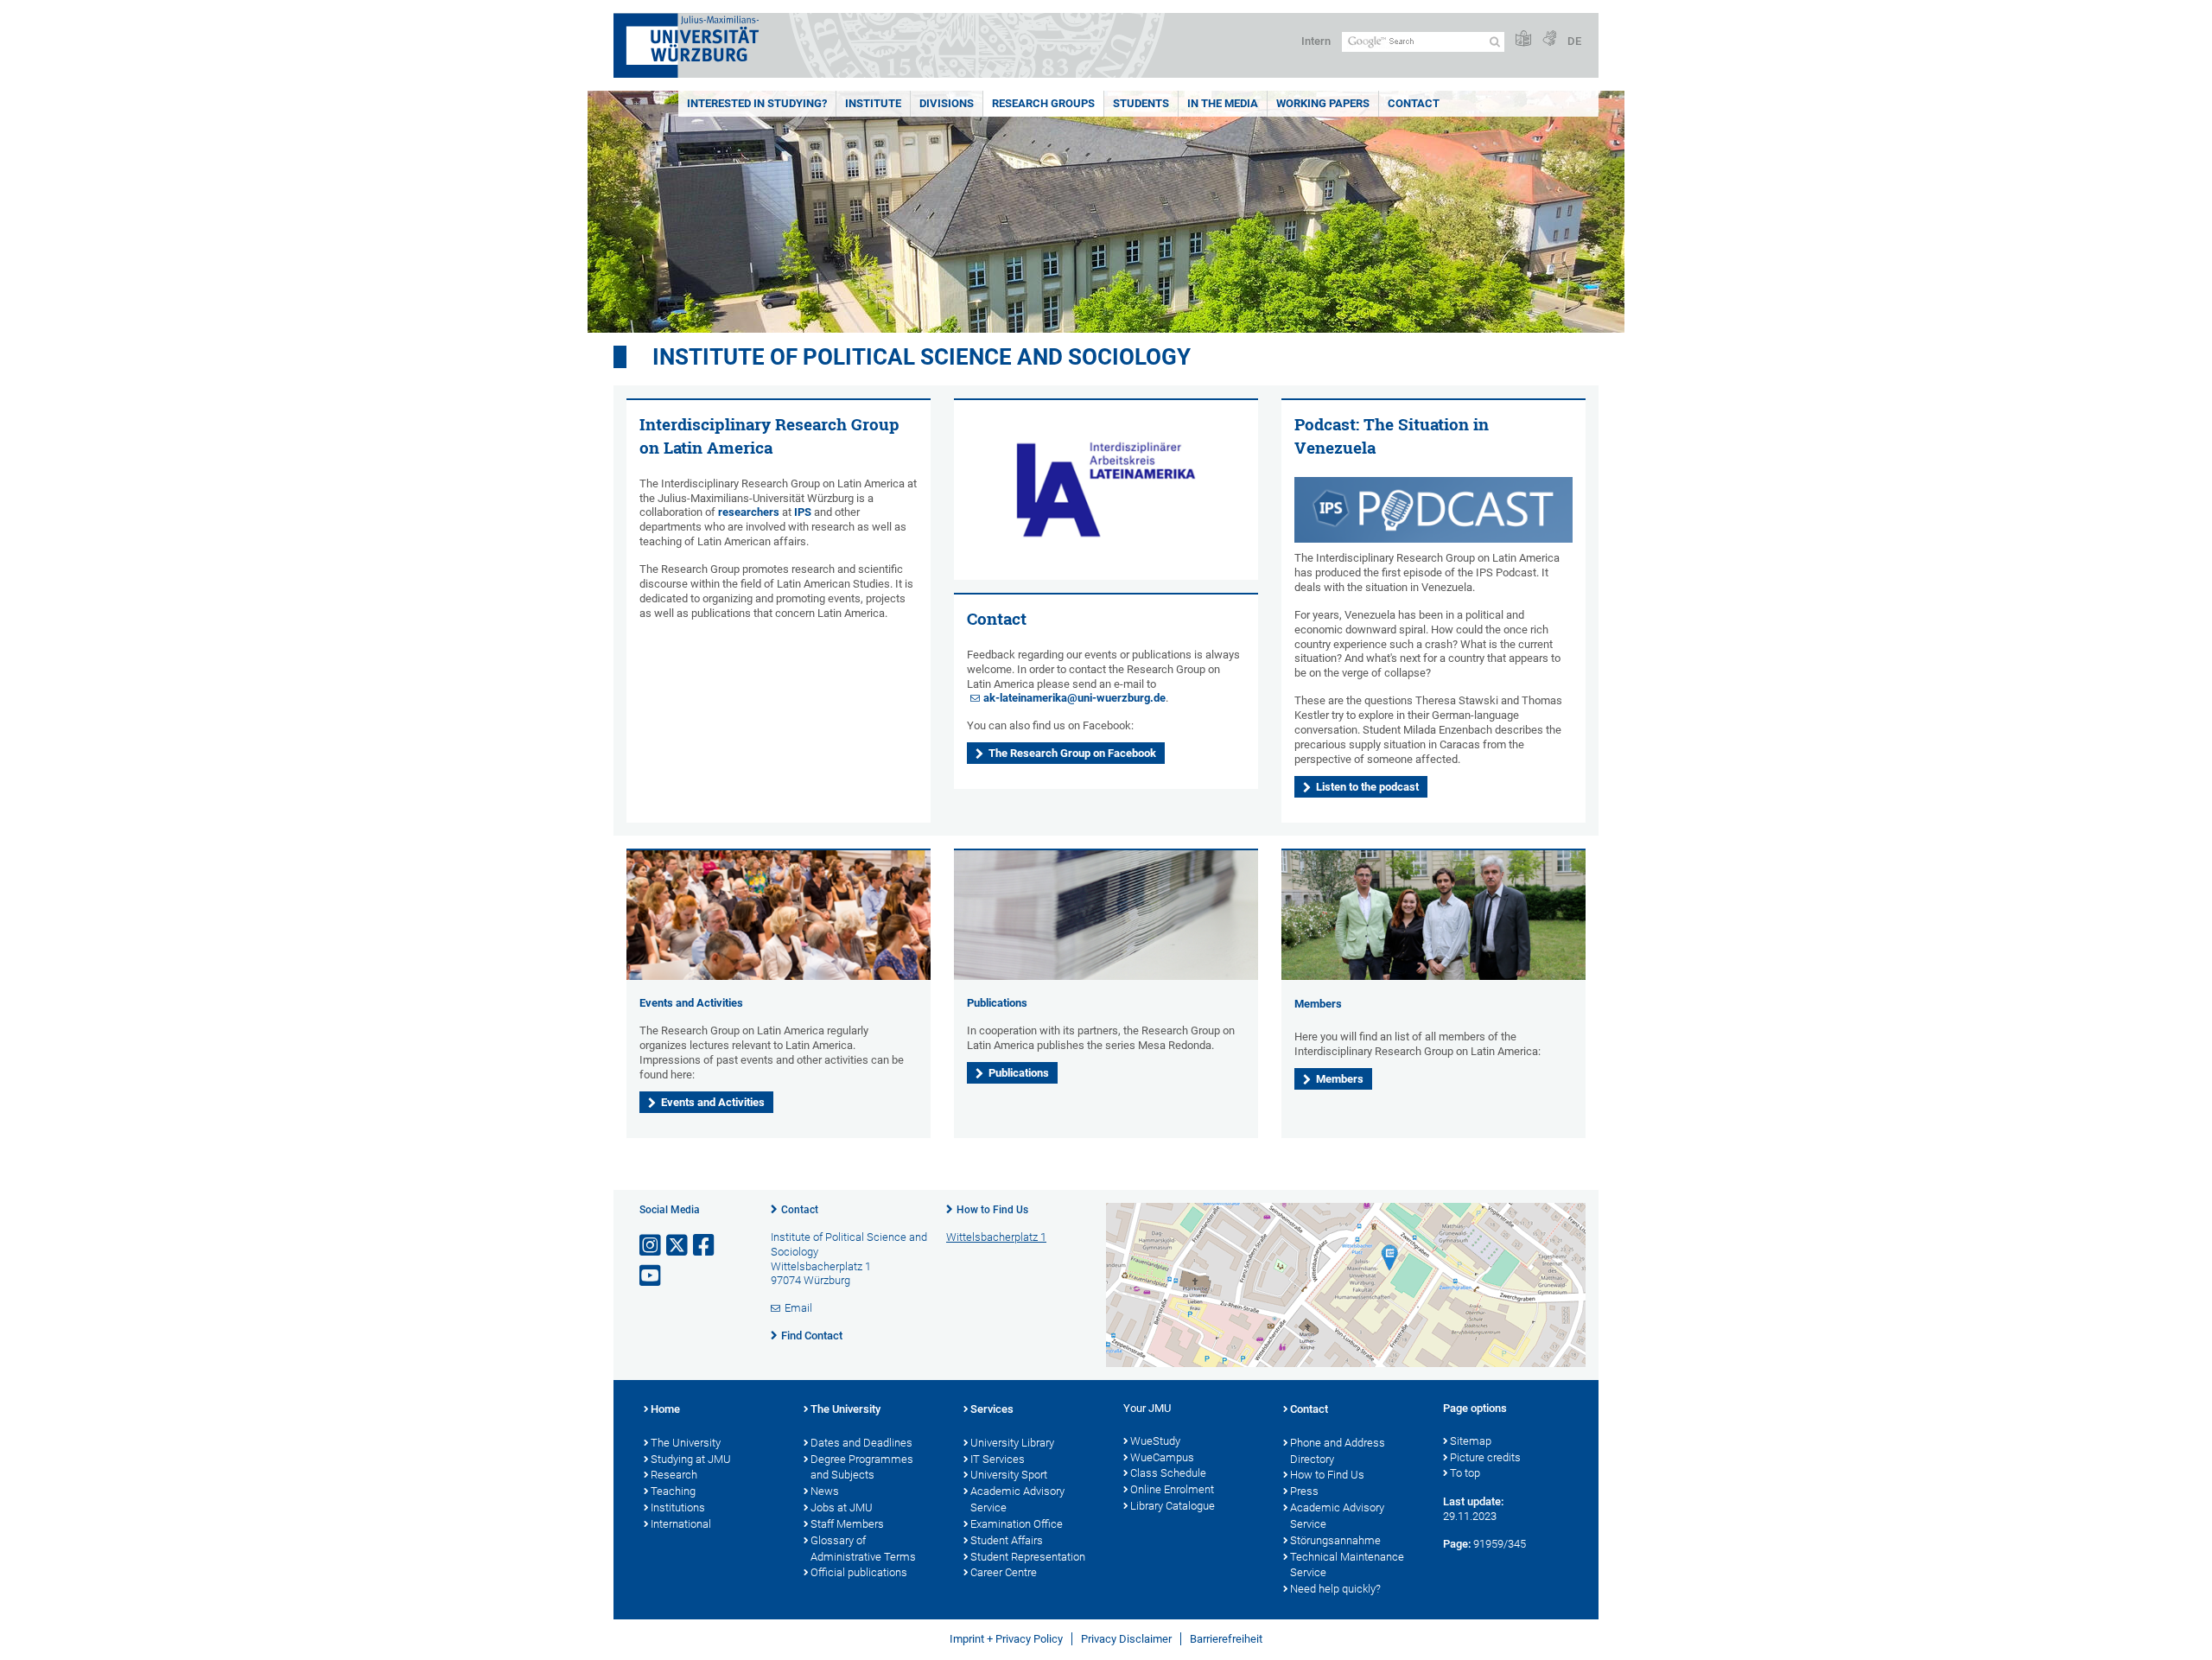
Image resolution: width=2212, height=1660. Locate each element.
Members (1340, 1079)
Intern (1316, 41)
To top (1465, 1473)
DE (1574, 41)
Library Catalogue (1173, 1506)
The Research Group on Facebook (1072, 753)
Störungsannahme (1335, 1540)
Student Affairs (1007, 1540)
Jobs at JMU (842, 1507)
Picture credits (1485, 1457)
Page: (1457, 1544)
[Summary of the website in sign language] (1549, 39)
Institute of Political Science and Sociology (922, 357)
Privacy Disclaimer (1126, 1639)
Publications (997, 1003)
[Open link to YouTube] (652, 1276)
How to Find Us (992, 1210)
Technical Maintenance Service (1347, 1565)
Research (674, 1475)
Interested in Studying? (757, 103)
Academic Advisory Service (1017, 1499)
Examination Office (1017, 1524)
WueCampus (1162, 1457)
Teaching (673, 1491)
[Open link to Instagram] (652, 1246)
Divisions (947, 103)
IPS (803, 512)
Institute (873, 103)
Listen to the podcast (1367, 787)
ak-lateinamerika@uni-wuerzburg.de (1074, 698)
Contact (1414, 103)
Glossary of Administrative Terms (863, 1549)
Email (798, 1308)
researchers (749, 512)
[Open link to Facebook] (705, 1246)
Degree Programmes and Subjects (862, 1467)
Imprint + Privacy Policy (1006, 1639)
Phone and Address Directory (1338, 1451)
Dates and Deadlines (861, 1443)
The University (686, 1443)
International (681, 1524)
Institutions (678, 1507)
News (825, 1491)
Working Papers (1323, 103)
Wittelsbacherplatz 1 (996, 1237)
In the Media (1223, 103)
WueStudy (1155, 1441)
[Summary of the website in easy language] (1523, 39)
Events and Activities (691, 1003)
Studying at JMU (691, 1459)
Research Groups (1043, 103)
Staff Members (847, 1524)
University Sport (1009, 1475)
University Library (1012, 1443)
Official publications (859, 1572)
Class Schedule (1168, 1473)
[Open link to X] (678, 1246)
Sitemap (1471, 1441)
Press (1304, 1491)
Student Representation (1028, 1557)
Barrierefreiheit (1226, 1639)
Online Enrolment (1172, 1489)
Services (992, 1409)
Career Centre (1004, 1572)
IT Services (998, 1459)
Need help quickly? (1335, 1589)
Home (665, 1409)
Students (1141, 103)
